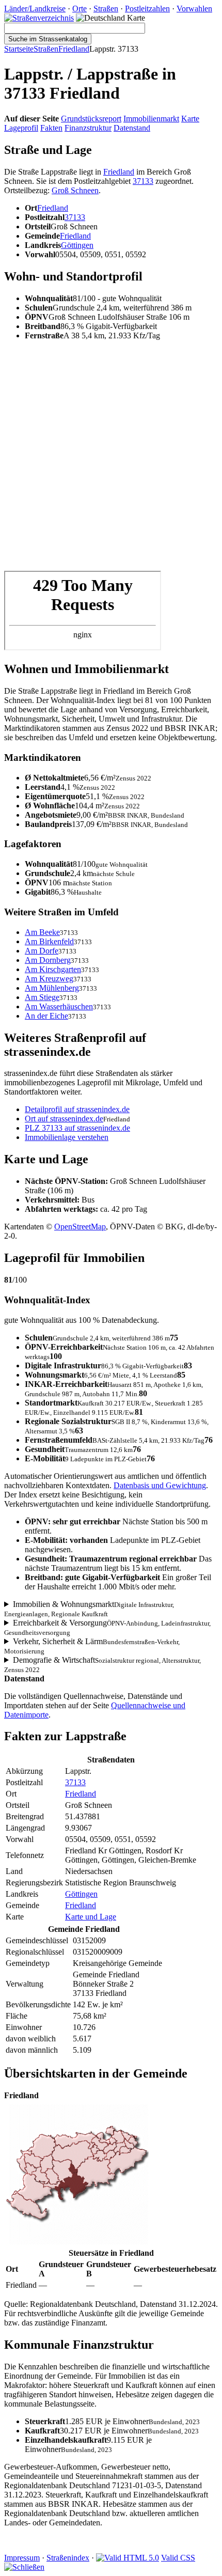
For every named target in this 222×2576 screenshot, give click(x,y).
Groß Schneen (75, 190)
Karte (190, 119)
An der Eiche (46, 1016)
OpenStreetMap (80, 1227)
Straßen (106, 9)
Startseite (19, 49)
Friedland (74, 49)
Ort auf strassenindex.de (64, 1119)
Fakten (51, 128)
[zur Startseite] (39, 18)
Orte (80, 9)
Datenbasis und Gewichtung (160, 1485)
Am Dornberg (48, 960)
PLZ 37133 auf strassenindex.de (77, 1128)
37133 (143, 181)
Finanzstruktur (88, 128)
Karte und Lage (91, 1917)
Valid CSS (178, 2558)
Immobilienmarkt (151, 119)
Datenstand (132, 128)
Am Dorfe (42, 951)
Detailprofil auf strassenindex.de (77, 1109)
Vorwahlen (194, 9)
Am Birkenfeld (49, 941)
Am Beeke (42, 932)
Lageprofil (21, 128)
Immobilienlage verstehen (67, 1137)
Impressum (22, 2558)
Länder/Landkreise (35, 9)
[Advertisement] (111, 460)
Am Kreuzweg (49, 979)
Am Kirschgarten (53, 969)
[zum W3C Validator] (128, 2558)
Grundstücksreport (91, 119)
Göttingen (77, 245)
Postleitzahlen (147, 9)
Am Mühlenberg (52, 988)
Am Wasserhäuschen (59, 1006)
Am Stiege (42, 997)
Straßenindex (68, 2558)
